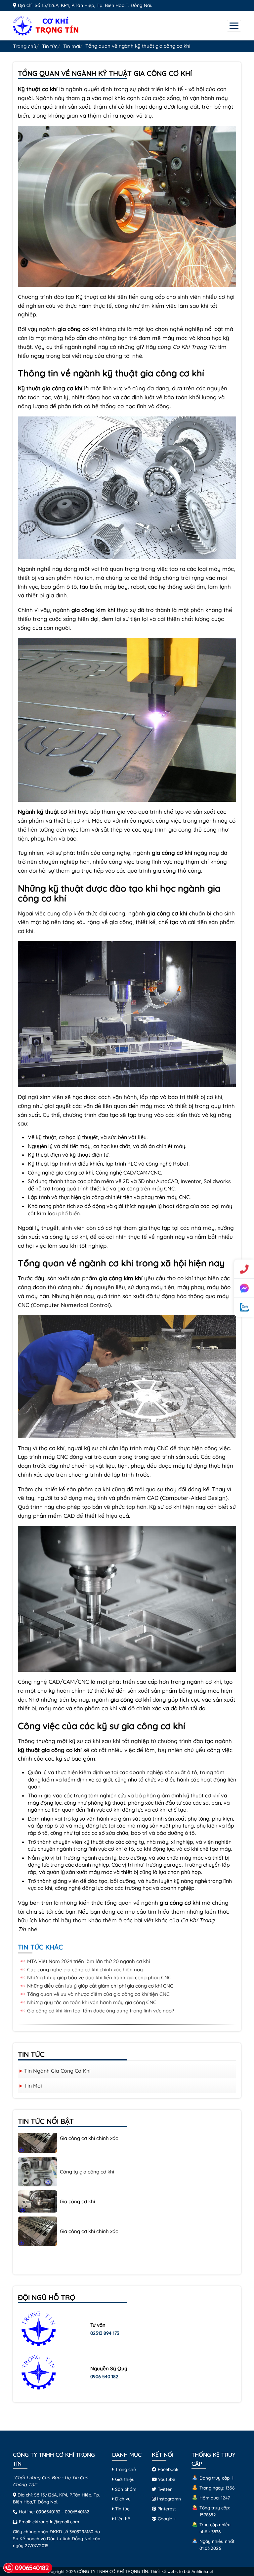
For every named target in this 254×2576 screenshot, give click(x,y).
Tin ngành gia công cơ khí (57, 2071)
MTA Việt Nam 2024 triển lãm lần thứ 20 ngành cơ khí (88, 1961)
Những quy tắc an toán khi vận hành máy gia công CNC (92, 2002)
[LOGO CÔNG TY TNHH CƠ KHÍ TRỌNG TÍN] (46, 25)
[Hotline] (244, 1269)
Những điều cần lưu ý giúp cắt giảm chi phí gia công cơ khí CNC (100, 1986)
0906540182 (48, 2512)
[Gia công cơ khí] (38, 2165)
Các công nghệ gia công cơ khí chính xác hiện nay (85, 1970)
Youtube (166, 2479)
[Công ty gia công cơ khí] (38, 2135)
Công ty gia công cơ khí (87, 2136)
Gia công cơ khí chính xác (89, 2195)
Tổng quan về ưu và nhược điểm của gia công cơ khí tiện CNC (98, 1994)
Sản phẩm (125, 2489)
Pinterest (166, 2509)
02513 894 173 (105, 2333)
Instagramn (168, 2499)
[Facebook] (244, 1288)
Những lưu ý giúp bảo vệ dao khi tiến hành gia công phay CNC (99, 1977)
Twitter (164, 2489)
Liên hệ (122, 2519)
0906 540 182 (104, 2377)
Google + (166, 2519)
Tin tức (50, 46)
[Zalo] (244, 1307)
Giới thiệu (124, 2479)
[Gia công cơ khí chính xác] (38, 2194)
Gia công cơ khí (77, 2165)
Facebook (167, 2469)
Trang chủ (25, 46)
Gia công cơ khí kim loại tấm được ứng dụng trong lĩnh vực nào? (101, 2011)
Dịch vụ (122, 2499)
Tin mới (72, 46)
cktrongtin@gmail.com (56, 2521)
